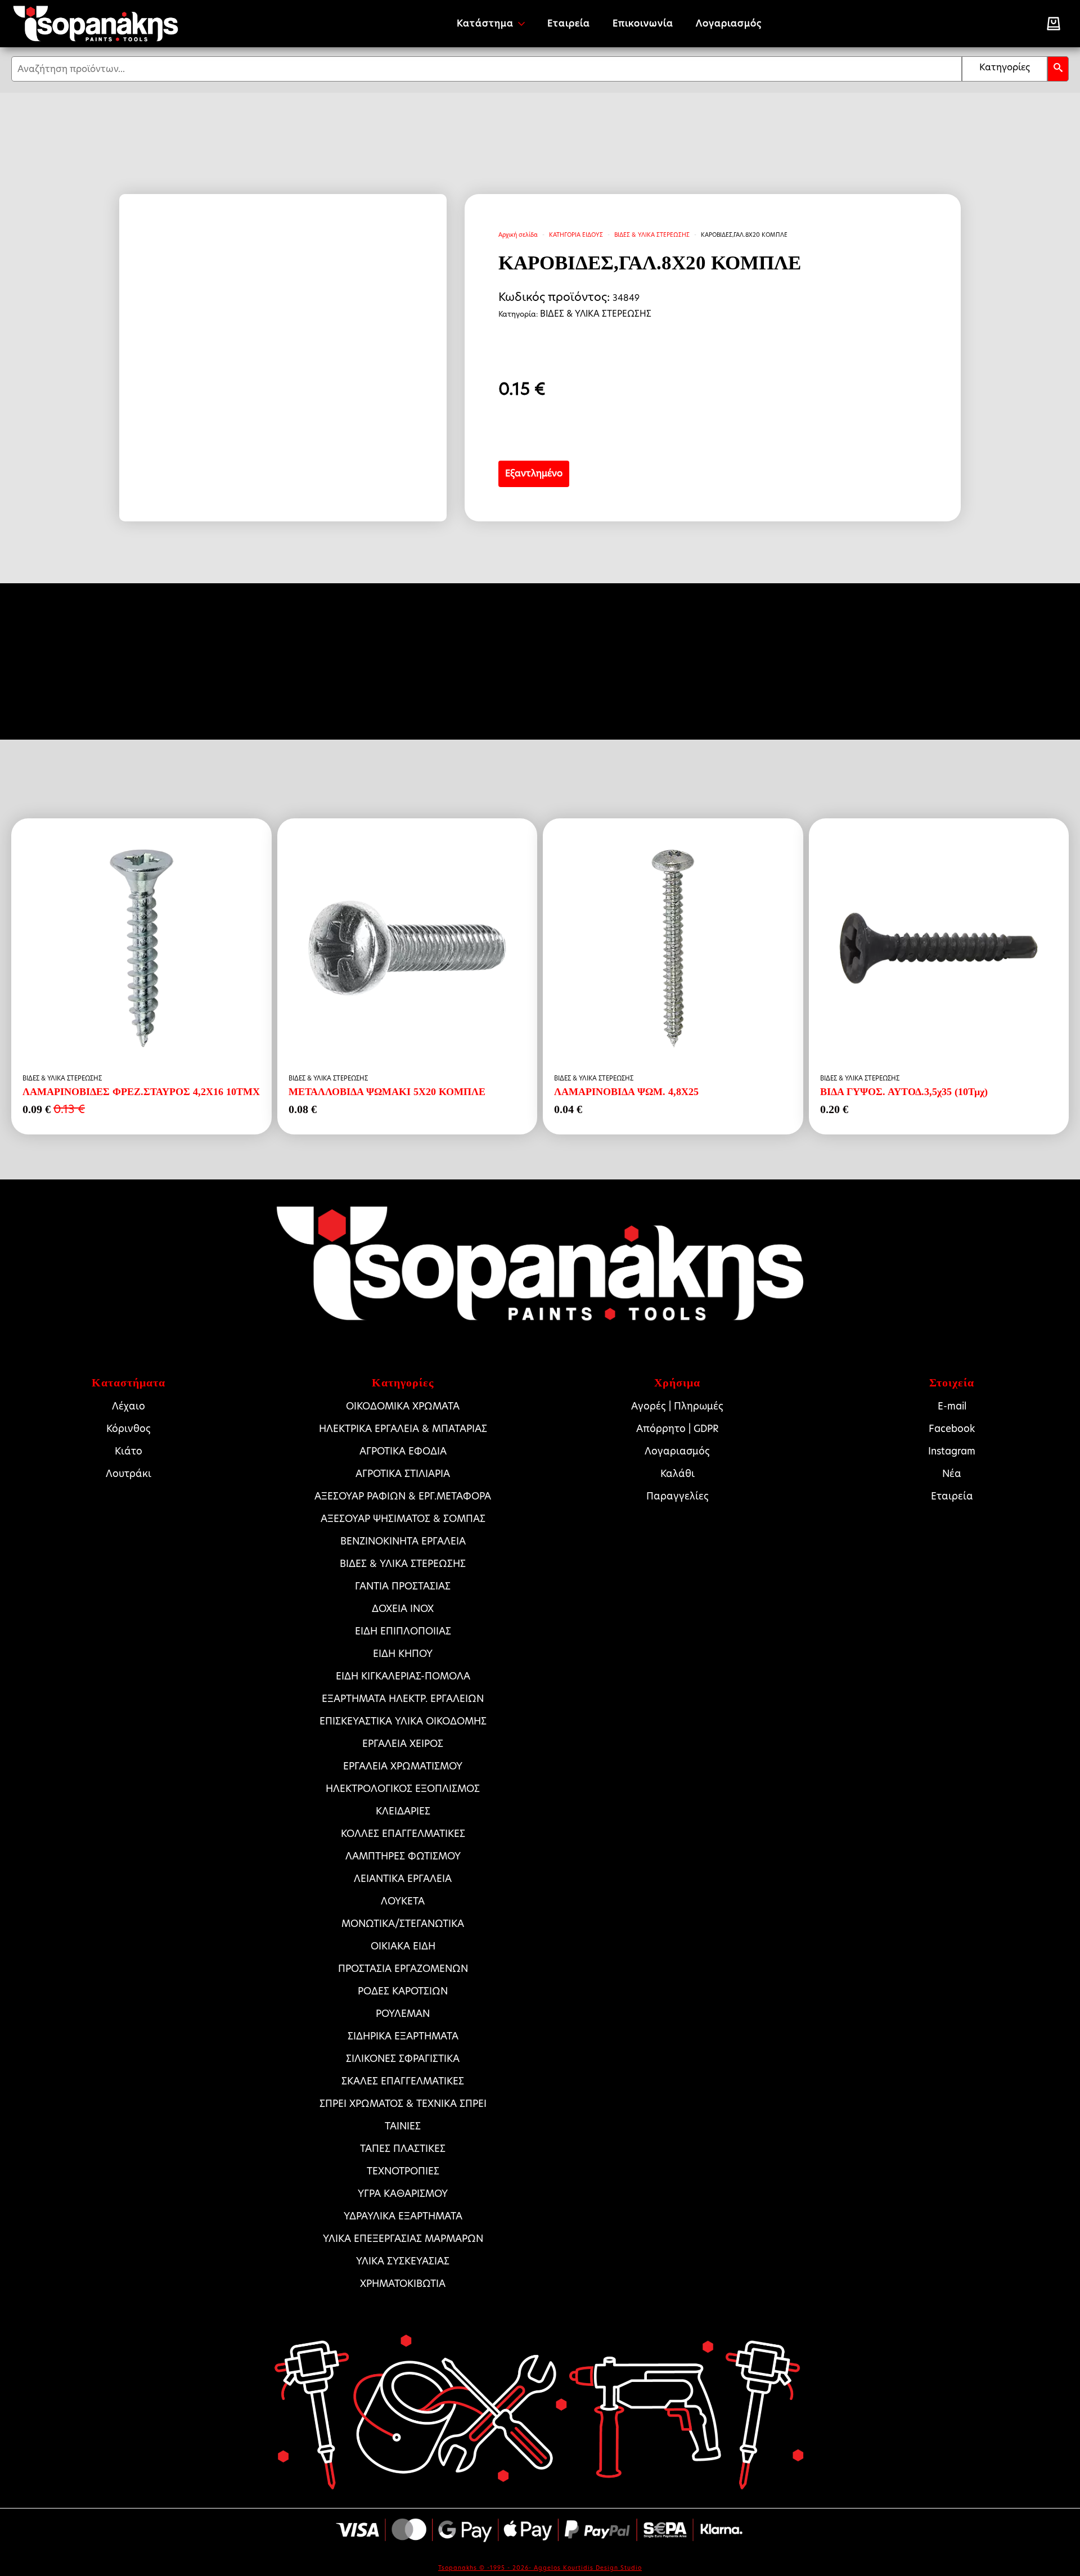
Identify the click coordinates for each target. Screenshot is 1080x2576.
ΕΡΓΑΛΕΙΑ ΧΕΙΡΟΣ (403, 1744)
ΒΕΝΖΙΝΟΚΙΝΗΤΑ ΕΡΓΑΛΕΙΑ (403, 1541)
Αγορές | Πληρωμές (677, 1406)
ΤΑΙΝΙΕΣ (403, 2126)
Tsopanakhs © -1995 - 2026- (486, 2568)
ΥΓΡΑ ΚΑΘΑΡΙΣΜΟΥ (403, 2194)
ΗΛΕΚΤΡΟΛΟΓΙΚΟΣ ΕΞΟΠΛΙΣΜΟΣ (403, 1789)
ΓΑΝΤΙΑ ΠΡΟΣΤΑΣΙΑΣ (403, 1586)
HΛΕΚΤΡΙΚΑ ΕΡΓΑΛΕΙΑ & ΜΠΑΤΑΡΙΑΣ (403, 1429)
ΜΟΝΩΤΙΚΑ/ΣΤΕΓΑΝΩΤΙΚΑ (403, 1924)
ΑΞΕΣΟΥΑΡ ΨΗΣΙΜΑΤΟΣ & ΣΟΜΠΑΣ (403, 1519)
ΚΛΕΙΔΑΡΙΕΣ (403, 1811)
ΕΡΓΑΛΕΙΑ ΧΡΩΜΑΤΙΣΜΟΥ (403, 1766)
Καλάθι (678, 1474)
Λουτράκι (129, 1474)
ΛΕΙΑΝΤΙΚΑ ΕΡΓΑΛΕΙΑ (403, 1879)
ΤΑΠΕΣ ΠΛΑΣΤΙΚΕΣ (403, 2149)
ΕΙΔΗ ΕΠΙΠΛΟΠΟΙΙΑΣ (403, 1631)
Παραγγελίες (678, 1496)
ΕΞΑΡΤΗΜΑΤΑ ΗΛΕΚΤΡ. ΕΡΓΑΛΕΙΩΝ (403, 1699)
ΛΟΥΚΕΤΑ (403, 1901)
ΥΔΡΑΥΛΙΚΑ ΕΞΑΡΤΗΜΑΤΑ (403, 2216)
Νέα (952, 1474)
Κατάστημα (485, 23)
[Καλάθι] (1054, 24)
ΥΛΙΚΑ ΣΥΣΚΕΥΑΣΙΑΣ (403, 2261)
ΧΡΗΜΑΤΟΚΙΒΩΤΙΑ (403, 2284)
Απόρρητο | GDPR (678, 1429)
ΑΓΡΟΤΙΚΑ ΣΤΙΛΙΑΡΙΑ (403, 1474)
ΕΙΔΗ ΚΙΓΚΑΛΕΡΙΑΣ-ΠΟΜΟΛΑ (403, 1676)
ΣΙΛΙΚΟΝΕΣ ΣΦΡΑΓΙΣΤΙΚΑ (403, 2059)
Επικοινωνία (643, 23)
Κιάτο (129, 1451)
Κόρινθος (129, 1429)
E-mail (952, 1406)
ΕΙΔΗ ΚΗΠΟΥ (403, 1654)
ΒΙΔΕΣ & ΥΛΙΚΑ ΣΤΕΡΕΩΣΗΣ (652, 235)
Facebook (952, 1429)
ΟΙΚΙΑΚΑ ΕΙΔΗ (403, 1946)
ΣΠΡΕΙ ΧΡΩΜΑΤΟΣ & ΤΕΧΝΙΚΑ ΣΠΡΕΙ (403, 2104)
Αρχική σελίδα (518, 235)
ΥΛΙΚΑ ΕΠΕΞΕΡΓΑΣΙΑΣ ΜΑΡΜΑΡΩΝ (403, 2239)
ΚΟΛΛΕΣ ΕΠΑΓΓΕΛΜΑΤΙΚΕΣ (403, 1834)
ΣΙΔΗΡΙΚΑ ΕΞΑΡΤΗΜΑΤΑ (403, 2036)
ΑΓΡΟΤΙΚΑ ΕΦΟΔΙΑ (403, 1451)
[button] (1058, 69)
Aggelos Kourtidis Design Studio (588, 2568)
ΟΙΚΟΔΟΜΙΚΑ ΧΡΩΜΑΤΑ (403, 1406)
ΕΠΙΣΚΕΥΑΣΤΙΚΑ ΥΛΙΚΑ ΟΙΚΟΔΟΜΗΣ (403, 1721)
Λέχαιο (129, 1406)
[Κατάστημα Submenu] (525, 24)
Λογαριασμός (729, 23)
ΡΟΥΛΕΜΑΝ (403, 2014)
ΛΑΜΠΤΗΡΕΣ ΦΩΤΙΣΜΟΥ (403, 1856)
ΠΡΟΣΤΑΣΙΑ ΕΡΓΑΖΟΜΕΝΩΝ (403, 1969)
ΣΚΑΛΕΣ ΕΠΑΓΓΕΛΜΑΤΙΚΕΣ (403, 2081)
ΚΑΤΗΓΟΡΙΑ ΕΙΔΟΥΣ (576, 235)
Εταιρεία (569, 23)
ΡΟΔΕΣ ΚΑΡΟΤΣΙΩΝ (403, 1991)
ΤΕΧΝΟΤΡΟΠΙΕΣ (403, 2171)
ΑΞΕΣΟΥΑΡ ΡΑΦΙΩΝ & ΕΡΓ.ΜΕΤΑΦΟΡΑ (403, 1496)
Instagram (952, 1451)
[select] (1005, 69)
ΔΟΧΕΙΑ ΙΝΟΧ (403, 1609)
